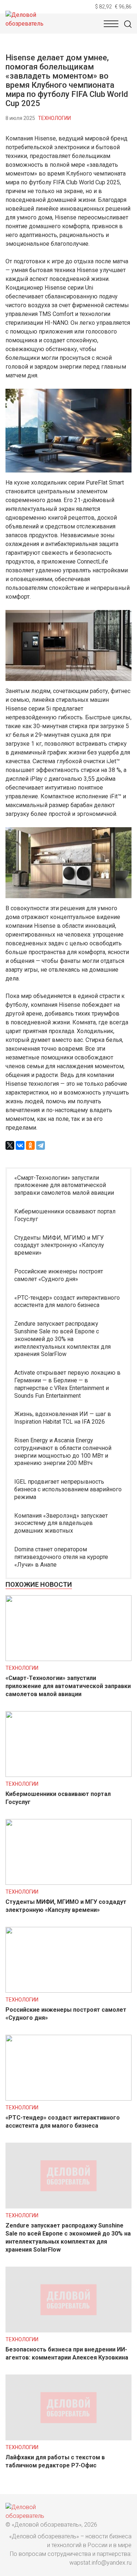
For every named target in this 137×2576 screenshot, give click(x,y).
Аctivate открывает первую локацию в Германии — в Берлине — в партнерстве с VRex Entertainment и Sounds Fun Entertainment (67, 1384)
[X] (10, 1145)
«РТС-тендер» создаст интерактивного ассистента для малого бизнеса (67, 1302)
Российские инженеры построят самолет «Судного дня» (59, 1275)
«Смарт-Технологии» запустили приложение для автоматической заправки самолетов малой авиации (64, 1185)
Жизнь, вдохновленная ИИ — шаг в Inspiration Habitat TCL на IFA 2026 (63, 1418)
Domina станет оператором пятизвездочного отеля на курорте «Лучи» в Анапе (61, 1557)
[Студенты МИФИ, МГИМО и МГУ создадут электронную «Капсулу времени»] (68, 1883)
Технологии (54, 118)
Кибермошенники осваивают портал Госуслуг (65, 1215)
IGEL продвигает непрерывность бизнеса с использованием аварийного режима (68, 1489)
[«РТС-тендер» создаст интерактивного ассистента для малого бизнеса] (68, 2099)
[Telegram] (41, 1145)
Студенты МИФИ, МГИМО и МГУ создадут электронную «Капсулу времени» (59, 1245)
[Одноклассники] (30, 1145)
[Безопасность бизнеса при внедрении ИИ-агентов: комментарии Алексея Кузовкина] (68, 2330)
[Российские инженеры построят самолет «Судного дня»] (68, 1991)
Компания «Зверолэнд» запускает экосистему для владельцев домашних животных (61, 1523)
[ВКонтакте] (20, 1145)
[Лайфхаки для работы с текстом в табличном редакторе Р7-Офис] (68, 2438)
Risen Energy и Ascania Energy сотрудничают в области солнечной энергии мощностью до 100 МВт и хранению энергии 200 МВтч (63, 1452)
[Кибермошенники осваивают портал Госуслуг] (68, 1775)
